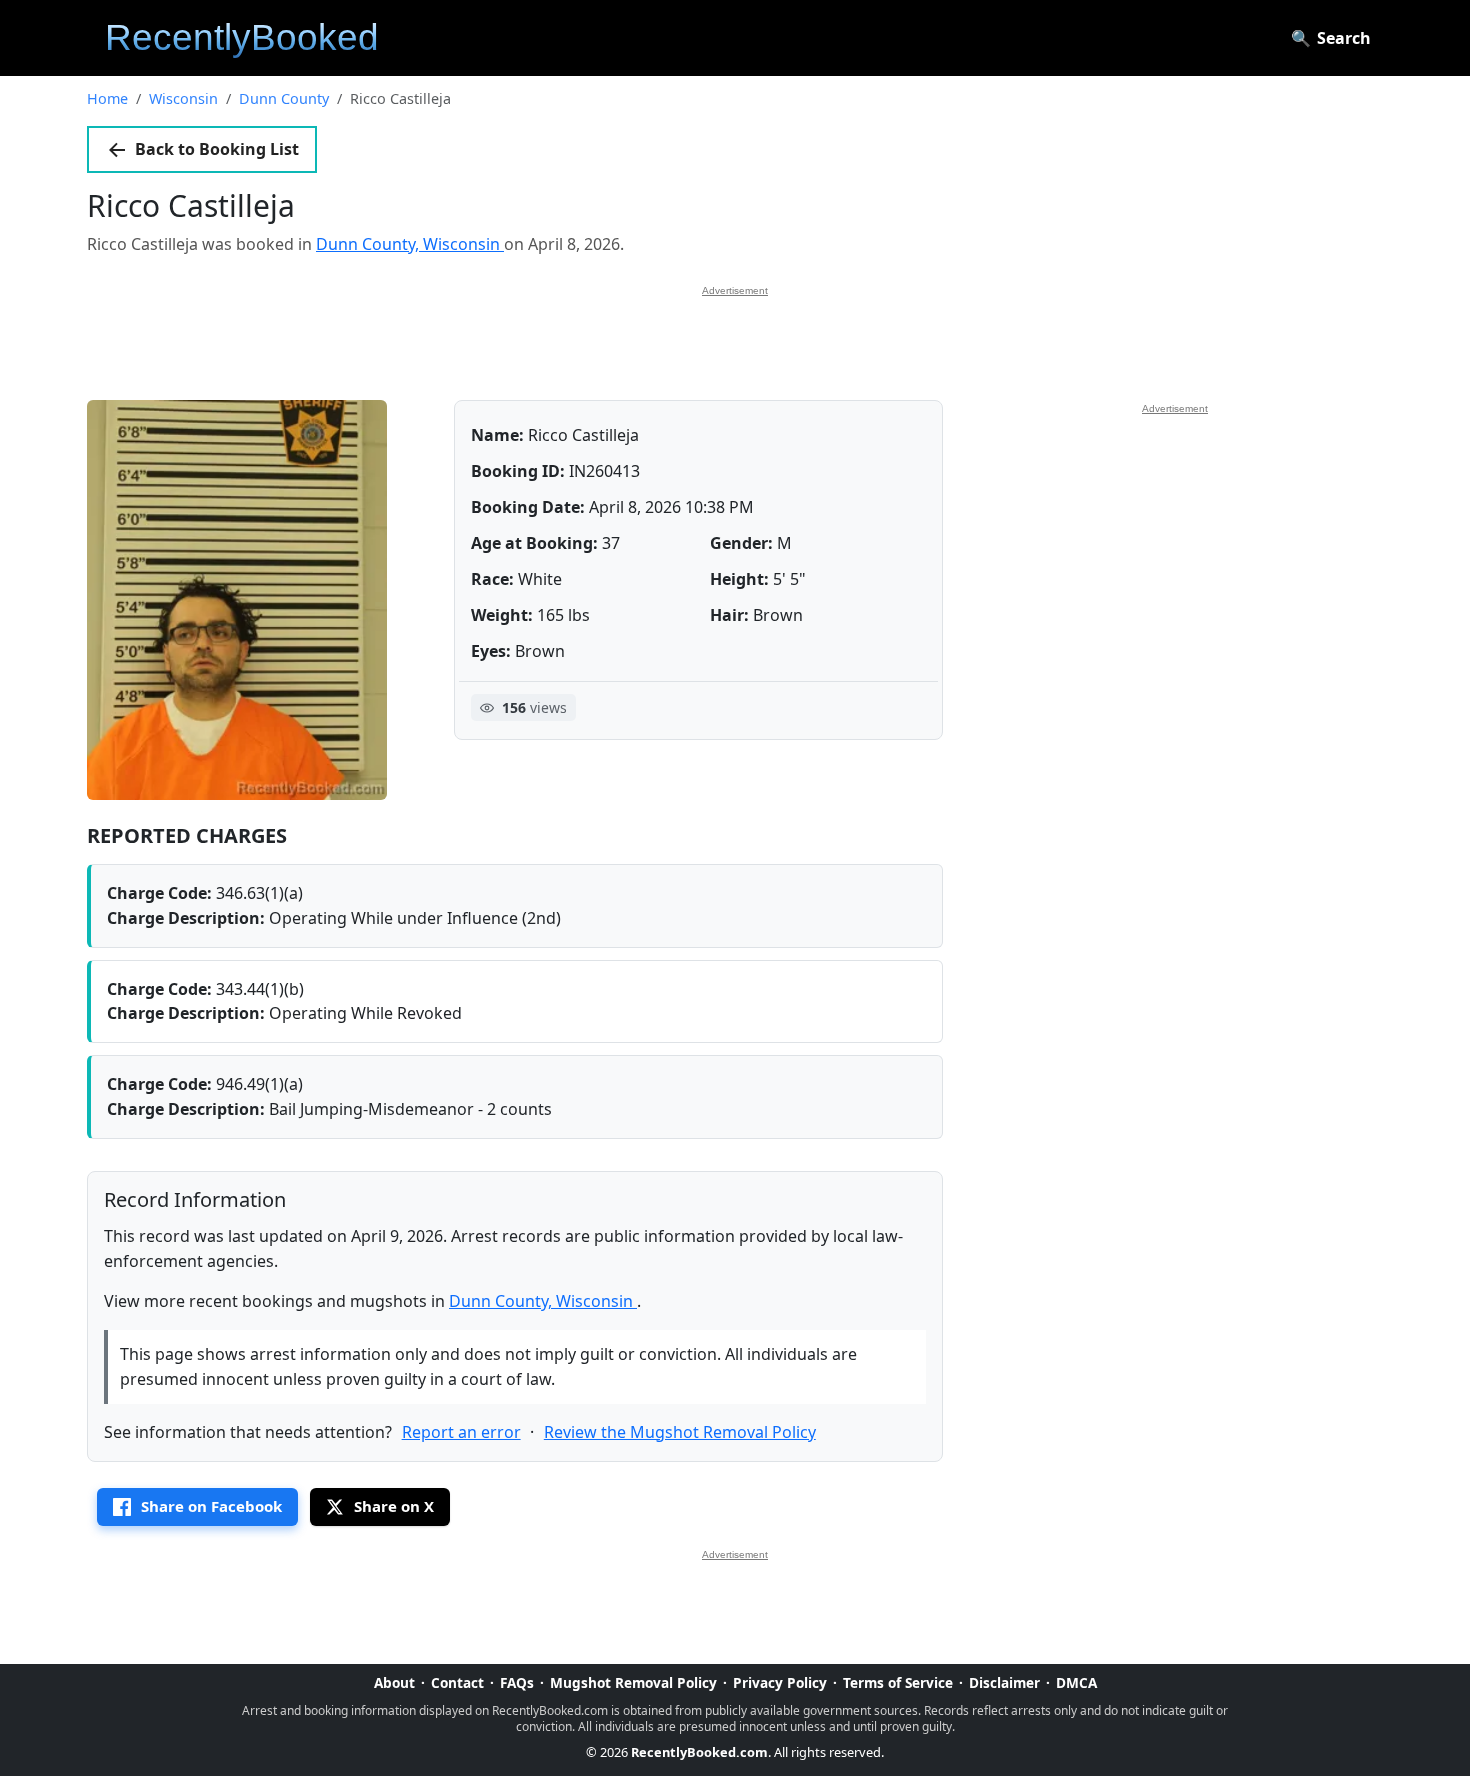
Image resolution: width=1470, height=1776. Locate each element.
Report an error (461, 1432)
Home (107, 98)
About (394, 1682)
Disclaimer (1004, 1682)
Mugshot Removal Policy (633, 1682)
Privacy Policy (780, 1682)
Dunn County (284, 98)
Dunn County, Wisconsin (410, 244)
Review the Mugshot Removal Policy (680, 1432)
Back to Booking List (217, 149)
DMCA (1076, 1682)
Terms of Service (898, 1682)
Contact (457, 1682)
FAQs (517, 1682)
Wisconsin (183, 98)
